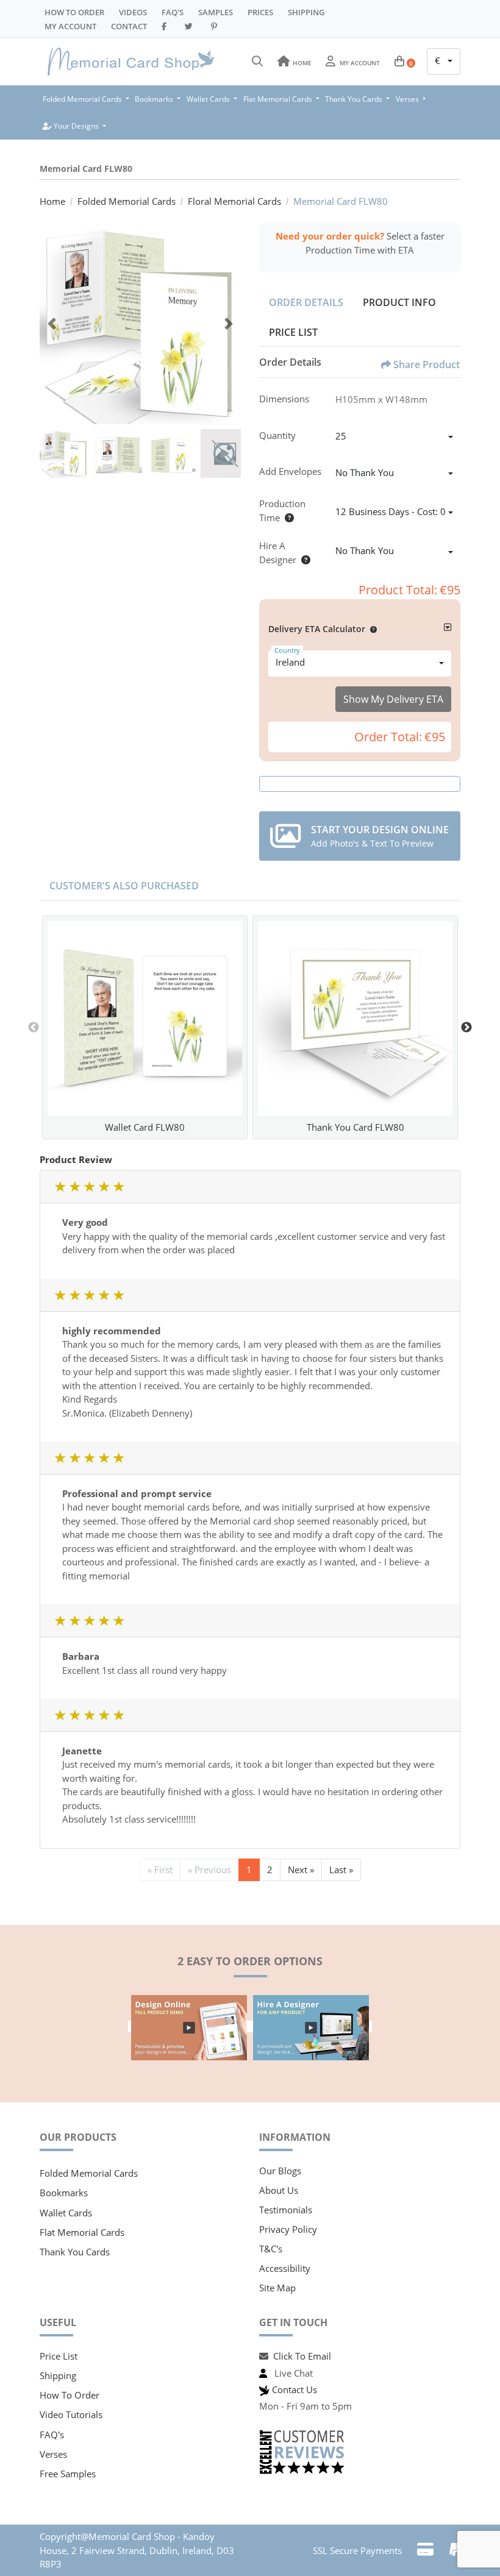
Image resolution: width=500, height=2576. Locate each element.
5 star (118, 1187)
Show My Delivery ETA (393, 699)
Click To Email (302, 2356)
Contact (129, 26)
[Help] (287, 518)
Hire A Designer (278, 553)
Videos (133, 12)
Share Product (427, 365)
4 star (104, 1187)
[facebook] (166, 26)
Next (466, 1028)
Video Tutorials (71, 2414)
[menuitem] (86, 99)
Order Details (306, 302)
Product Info (399, 302)
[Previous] (52, 324)
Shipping (306, 12)
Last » (341, 1870)
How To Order (74, 12)
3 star (89, 1187)
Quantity (277, 435)
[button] (371, 629)
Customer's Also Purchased (124, 886)
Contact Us (295, 2389)
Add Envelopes (290, 471)
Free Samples (68, 2474)
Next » (301, 1870)
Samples (216, 12)
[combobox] (444, 62)
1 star (60, 1187)
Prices (260, 12)
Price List (293, 332)
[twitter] (191, 26)
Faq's (173, 12)
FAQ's (52, 2435)
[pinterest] (216, 26)
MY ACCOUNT (70, 26)
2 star (74, 1187)
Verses (53, 2454)
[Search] (257, 62)
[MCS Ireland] (131, 62)
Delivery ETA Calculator (317, 629)
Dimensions (284, 399)
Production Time (282, 511)
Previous (34, 1028)
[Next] (229, 324)
